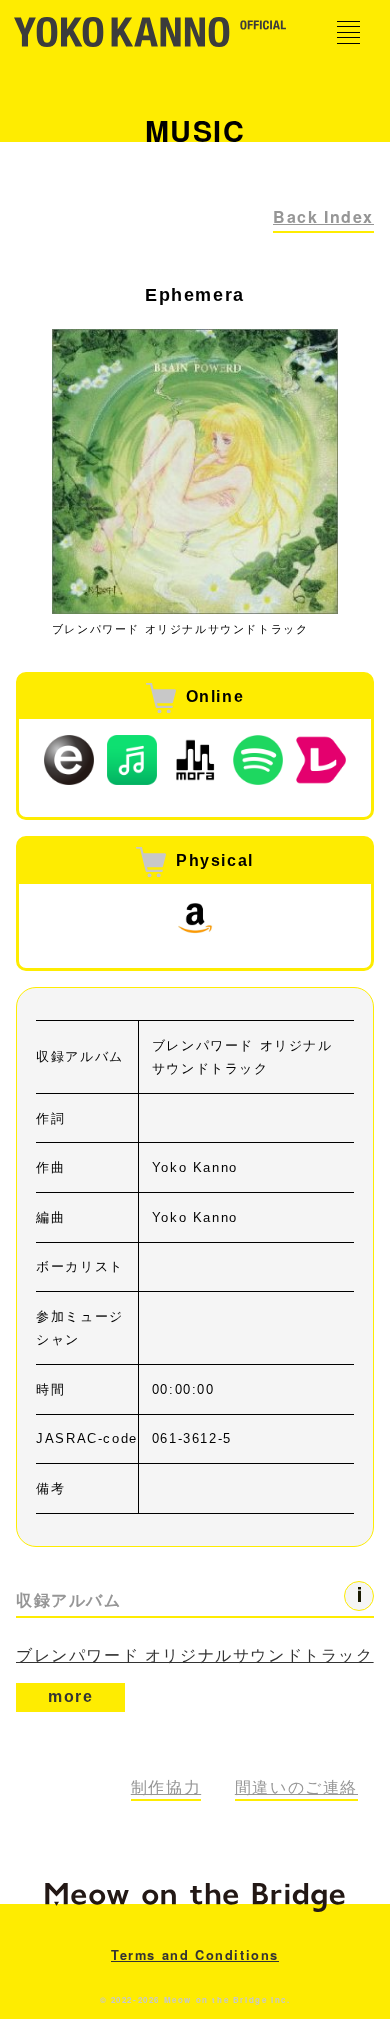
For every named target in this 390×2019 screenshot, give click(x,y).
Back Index (323, 216)
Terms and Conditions (195, 1955)
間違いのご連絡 (296, 1787)
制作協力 (166, 1787)
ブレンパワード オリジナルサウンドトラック (195, 1655)
